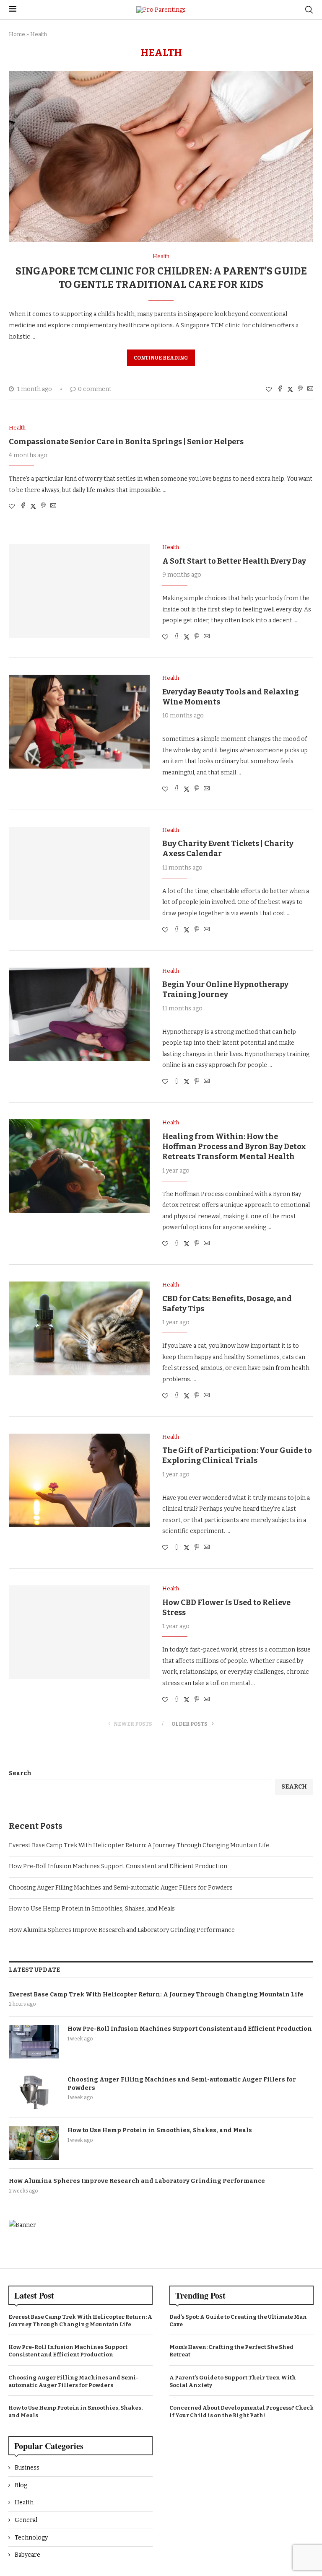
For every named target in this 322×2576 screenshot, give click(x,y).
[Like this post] (269, 390)
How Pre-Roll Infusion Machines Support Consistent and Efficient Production (118, 1866)
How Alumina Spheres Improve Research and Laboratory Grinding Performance (122, 1930)
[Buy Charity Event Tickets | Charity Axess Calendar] (79, 874)
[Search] (309, 10)
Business (27, 2468)
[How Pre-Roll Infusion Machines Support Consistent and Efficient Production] (34, 2042)
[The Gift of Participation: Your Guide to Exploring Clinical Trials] (79, 1481)
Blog (21, 2485)
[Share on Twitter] (290, 389)
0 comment (95, 389)
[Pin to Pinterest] (300, 389)
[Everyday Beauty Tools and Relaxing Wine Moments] (79, 722)
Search (20, 1773)
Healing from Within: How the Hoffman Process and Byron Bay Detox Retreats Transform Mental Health (234, 1147)
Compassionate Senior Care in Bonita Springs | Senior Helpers (126, 442)
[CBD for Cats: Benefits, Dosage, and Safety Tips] (79, 1328)
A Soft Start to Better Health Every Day (234, 561)
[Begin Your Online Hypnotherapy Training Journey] (79, 1015)
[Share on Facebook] (280, 389)
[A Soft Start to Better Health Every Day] (79, 591)
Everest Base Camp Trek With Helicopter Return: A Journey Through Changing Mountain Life (139, 1845)
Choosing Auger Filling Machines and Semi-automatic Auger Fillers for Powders (121, 1888)
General (26, 2520)
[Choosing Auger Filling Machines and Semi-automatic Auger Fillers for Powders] (34, 2092)
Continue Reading (161, 358)
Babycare (27, 2555)
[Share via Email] (310, 389)
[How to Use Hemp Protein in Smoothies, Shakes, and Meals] (34, 2143)
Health (24, 2502)
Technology (31, 2538)
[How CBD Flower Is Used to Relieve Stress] (79, 1632)
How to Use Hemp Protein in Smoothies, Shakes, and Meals (92, 1909)
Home (17, 34)
